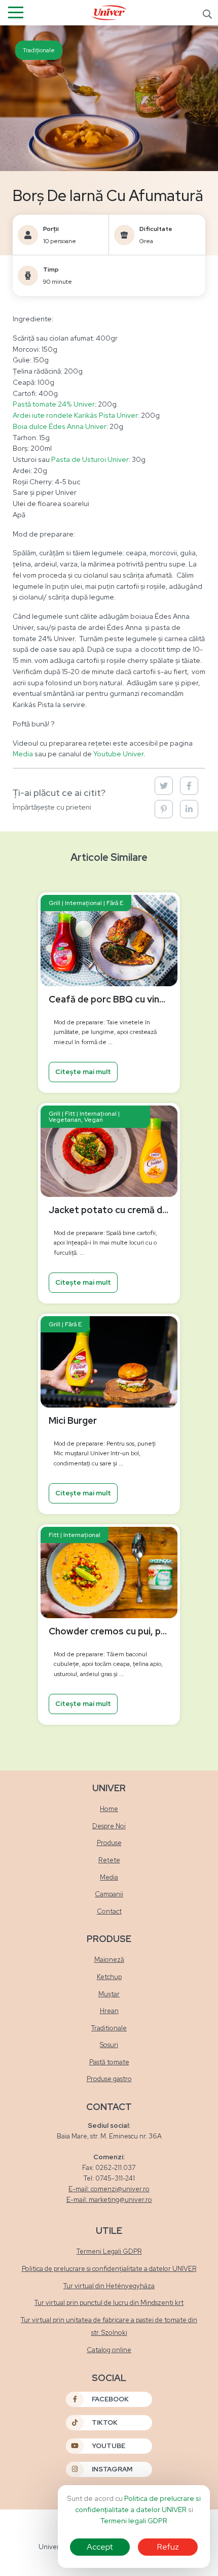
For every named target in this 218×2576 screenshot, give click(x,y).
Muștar (109, 1994)
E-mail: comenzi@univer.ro (109, 2189)
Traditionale (109, 2028)
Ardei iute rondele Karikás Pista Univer (75, 415)
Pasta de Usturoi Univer (90, 459)
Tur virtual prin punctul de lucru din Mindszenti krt (109, 2303)
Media (23, 754)
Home (109, 1809)
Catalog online (109, 2350)
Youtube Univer (118, 754)
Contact (109, 1911)
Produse (109, 1843)
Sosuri (109, 2045)
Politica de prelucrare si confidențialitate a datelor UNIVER (109, 2269)
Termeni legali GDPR (134, 2521)
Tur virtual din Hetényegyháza (109, 2286)
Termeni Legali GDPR (109, 2251)
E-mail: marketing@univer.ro (109, 2200)
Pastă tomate (109, 2062)
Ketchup (109, 1977)
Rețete (109, 1860)
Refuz (168, 2547)
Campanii (109, 1894)
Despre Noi (109, 1826)
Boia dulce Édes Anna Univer (60, 426)
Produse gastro (109, 2079)
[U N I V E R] (109, 12)
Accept (100, 2547)
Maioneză (109, 1960)
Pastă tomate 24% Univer (54, 404)
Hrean (109, 2011)
